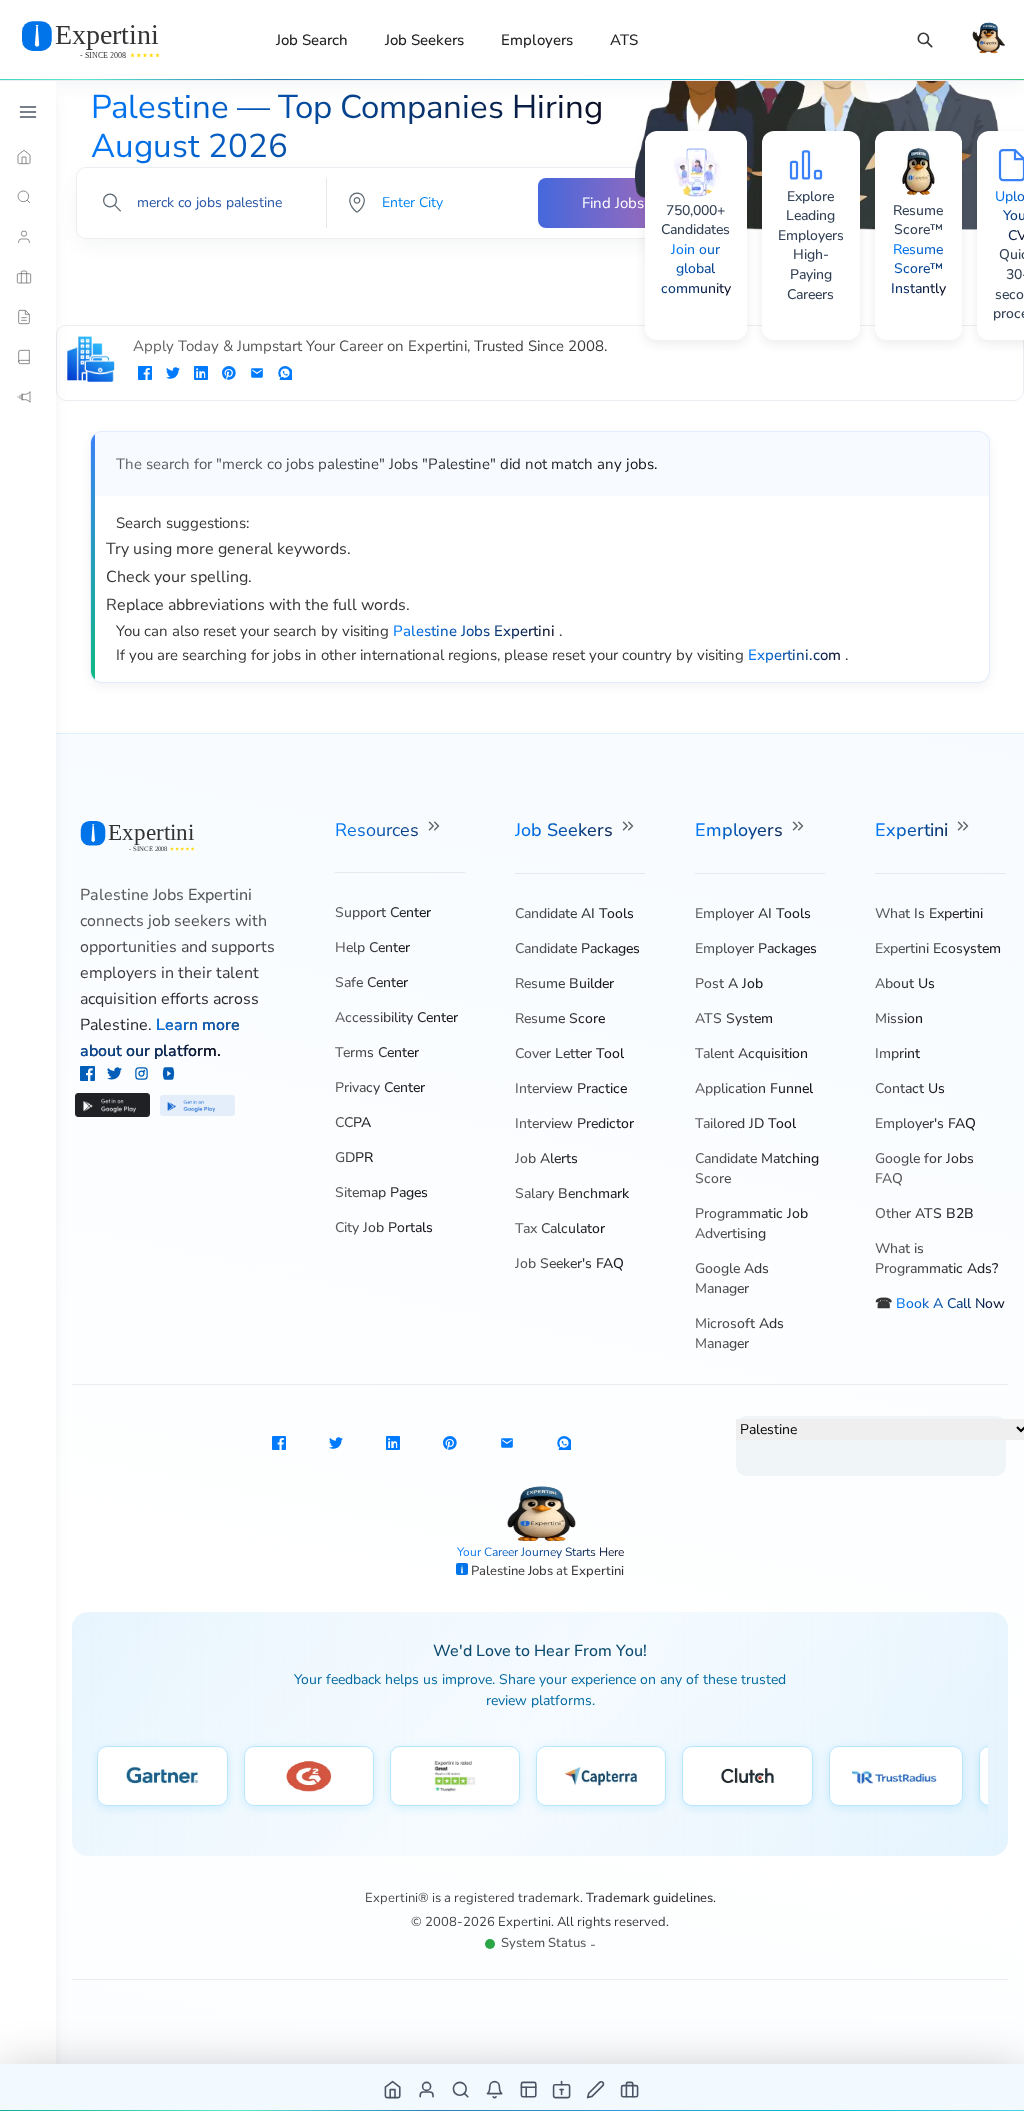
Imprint (897, 1053)
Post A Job (729, 983)
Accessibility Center (396, 1017)
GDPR (354, 1157)
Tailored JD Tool (745, 1123)
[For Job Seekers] (28, 237)
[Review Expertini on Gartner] (162, 1776)
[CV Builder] (28, 317)
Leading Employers (811, 225)
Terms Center (377, 1052)
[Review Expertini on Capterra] (601, 1776)
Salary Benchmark (572, 1193)
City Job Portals (384, 1227)
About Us (905, 983)
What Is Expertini (929, 913)
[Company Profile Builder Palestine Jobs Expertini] (562, 2088)
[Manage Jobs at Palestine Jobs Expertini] (630, 2088)
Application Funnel (754, 1088)
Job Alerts (546, 1158)
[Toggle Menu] (28, 112)
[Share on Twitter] (173, 375)
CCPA (353, 1122)
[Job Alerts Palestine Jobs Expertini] (495, 2088)
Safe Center (371, 982)
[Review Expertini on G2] (309, 1776)
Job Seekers (424, 40)
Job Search (312, 40)
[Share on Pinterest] (229, 375)
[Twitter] (116, 1076)
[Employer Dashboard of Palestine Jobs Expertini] (529, 2088)
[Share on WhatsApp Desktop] (285, 375)
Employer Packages (756, 948)
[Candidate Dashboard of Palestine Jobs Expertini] (427, 2088)
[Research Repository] (28, 357)
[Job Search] (925, 40)
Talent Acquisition (751, 1053)
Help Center (372, 947)
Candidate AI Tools (574, 913)
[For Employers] (28, 277)
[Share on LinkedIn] (201, 375)
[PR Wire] (28, 397)
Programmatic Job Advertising (751, 1223)
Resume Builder (564, 983)
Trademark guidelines (649, 1898)
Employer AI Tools (753, 913)
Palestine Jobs (513, 1571)
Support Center (383, 912)
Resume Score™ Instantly (918, 269)
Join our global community (696, 269)
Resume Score (560, 1018)
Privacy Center (380, 1087)
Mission (899, 1018)
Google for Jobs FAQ (924, 1168)
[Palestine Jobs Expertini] (115, 39)
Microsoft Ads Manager (739, 1333)
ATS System (734, 1018)
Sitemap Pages (381, 1192)
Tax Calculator (560, 1228)
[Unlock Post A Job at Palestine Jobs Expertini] (596, 2088)
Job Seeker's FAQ (569, 1263)
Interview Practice (571, 1088)
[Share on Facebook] (145, 375)
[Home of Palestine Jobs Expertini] (393, 2088)
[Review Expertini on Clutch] (747, 1776)
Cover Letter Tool (569, 1053)
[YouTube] (168, 1076)
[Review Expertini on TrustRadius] (896, 1776)
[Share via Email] (257, 375)
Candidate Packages (577, 948)
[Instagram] (143, 1076)
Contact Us (910, 1088)
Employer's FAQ (925, 1123)
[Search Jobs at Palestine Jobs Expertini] (461, 2088)
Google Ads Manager (732, 1278)
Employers (537, 40)
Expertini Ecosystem (938, 948)
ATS (624, 40)
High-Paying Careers (810, 274)
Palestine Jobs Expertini (166, 895)
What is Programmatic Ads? (936, 1258)
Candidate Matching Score (757, 1168)
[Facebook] (89, 1076)
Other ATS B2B (924, 1213)
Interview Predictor (574, 1123)
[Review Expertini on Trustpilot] (455, 1776)
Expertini (914, 830)
